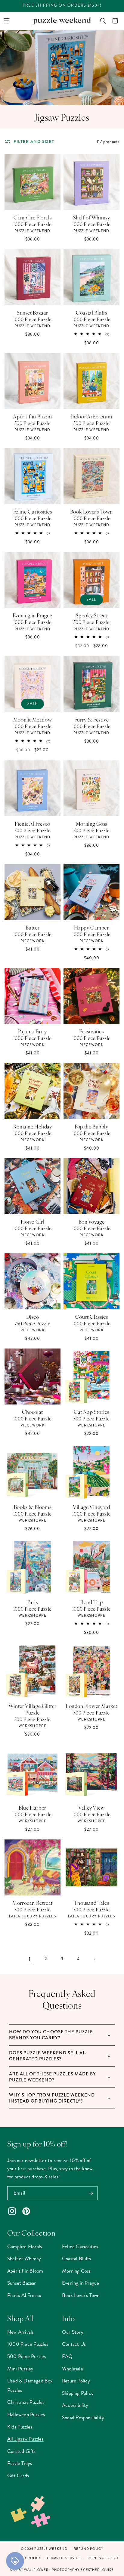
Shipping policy (103, 2558)
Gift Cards (18, 2475)
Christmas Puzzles (26, 2402)
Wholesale (73, 2369)
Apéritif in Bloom (32, 416)
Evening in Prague (33, 615)
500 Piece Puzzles (26, 2356)
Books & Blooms (33, 1507)
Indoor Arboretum (92, 416)
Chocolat (33, 1412)
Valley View (91, 1808)
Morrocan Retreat (33, 1903)
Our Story (73, 2332)
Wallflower (36, 2570)
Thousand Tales (91, 1903)
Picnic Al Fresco (33, 824)
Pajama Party (32, 1031)
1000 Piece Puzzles (28, 2344)
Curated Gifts (22, 2451)
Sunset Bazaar (33, 312)
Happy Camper (91, 927)
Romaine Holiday (33, 1126)
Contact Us (74, 2344)
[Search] (103, 21)
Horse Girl (33, 1221)
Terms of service (64, 2558)
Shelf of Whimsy (92, 217)
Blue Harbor (33, 1808)
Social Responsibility (83, 2417)
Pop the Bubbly (91, 1126)
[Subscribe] (91, 2193)
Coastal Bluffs (91, 312)
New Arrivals (20, 2332)
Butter (33, 927)
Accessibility (75, 2405)
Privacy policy (26, 2558)
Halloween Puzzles (26, 2414)
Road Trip (91, 1602)
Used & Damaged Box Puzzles (30, 2385)
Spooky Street (92, 615)
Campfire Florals (33, 217)
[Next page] (95, 1959)
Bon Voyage (92, 1221)
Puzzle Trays (20, 2463)
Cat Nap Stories (91, 1412)
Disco (33, 1317)
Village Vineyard (91, 1507)
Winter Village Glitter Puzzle (33, 1709)
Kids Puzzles (20, 2427)
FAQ (67, 2356)
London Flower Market (91, 1706)
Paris (33, 1602)
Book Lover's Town (91, 511)
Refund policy (88, 2549)
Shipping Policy (78, 2393)
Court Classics (91, 1317)
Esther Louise (100, 2570)
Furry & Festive (92, 719)
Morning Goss (91, 824)
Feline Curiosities (33, 511)
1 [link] (29, 1959)
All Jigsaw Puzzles (25, 2439)
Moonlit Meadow (33, 719)
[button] (7, 21)
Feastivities (91, 1031)
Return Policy (76, 2381)
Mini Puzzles (20, 2369)
